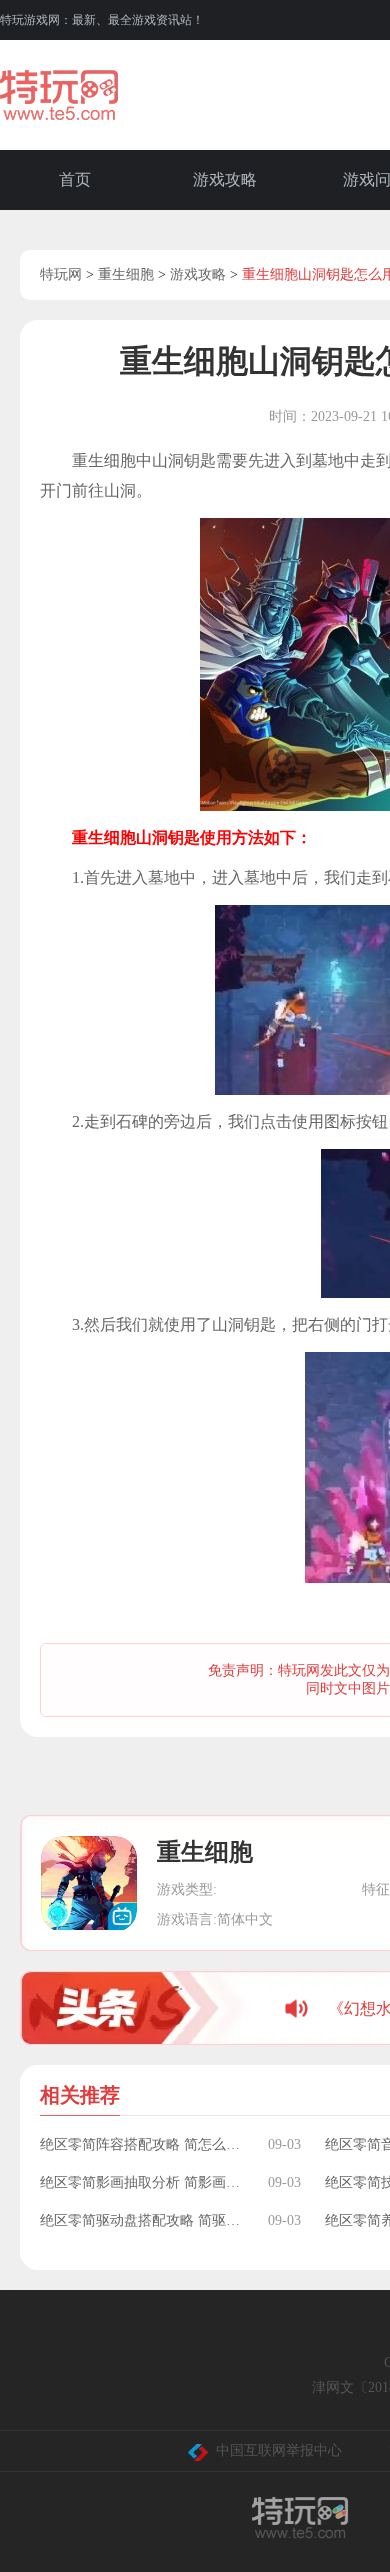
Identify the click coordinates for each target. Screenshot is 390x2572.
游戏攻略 (225, 179)
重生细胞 (126, 274)
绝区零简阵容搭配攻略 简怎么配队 (144, 2144)
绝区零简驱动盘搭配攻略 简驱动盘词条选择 (144, 2220)
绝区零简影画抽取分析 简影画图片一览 (144, 2182)
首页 (75, 179)
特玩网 (61, 274)
